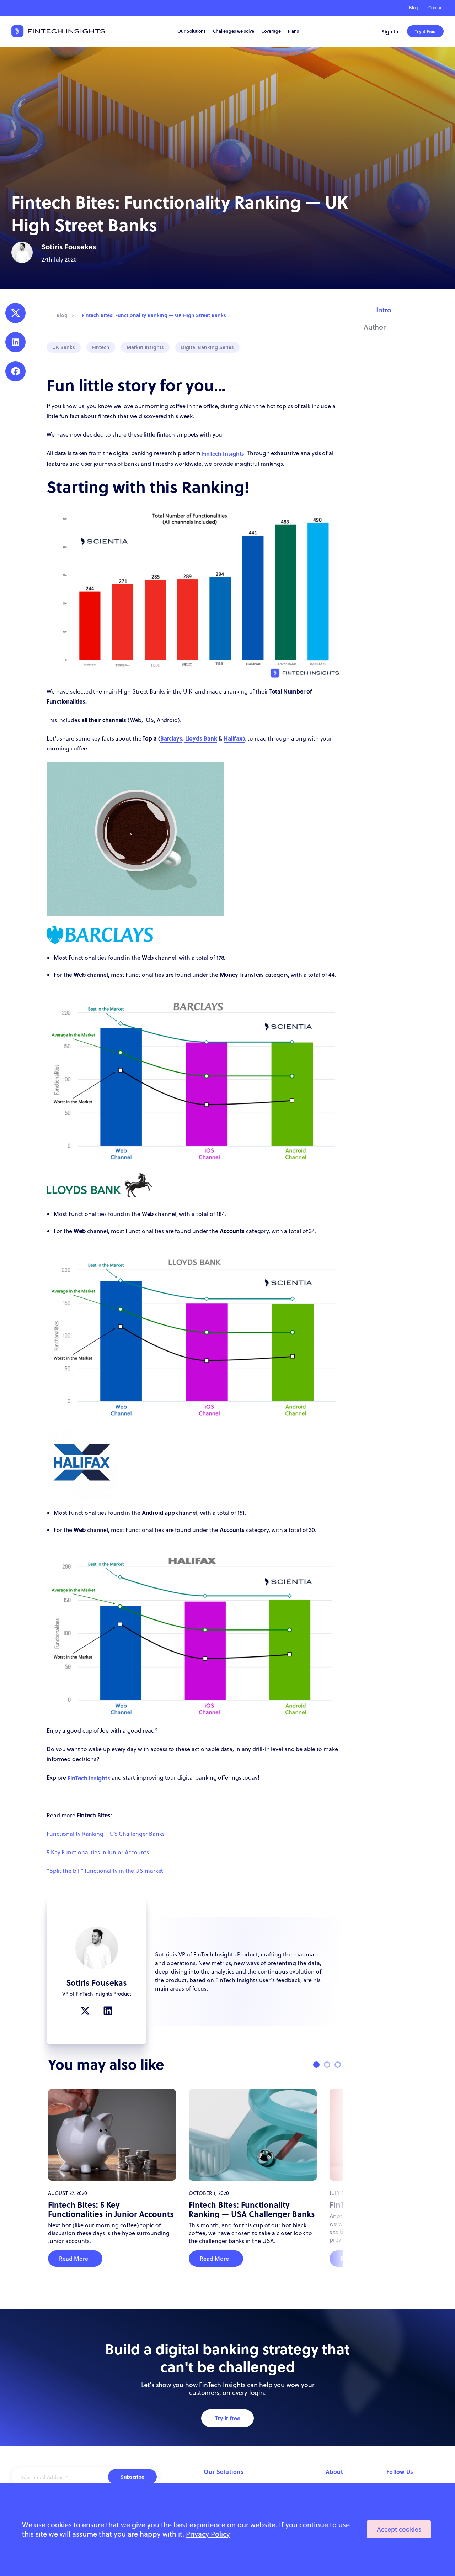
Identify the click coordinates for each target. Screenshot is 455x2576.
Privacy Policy (208, 2534)
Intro (384, 310)
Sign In (390, 31)
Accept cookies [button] (399, 2529)
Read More (74, 2259)
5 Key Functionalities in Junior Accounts (98, 1852)
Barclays (171, 738)
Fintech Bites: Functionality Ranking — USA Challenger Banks (252, 2209)
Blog (414, 8)
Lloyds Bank (200, 738)
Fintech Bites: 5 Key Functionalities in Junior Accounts (111, 2209)
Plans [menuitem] (293, 31)
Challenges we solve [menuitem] (234, 31)
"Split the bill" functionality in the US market (105, 1871)
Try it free (228, 2418)
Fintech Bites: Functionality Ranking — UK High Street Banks (154, 315)
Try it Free (425, 31)
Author (375, 327)
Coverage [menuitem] (271, 31)
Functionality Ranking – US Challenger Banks (106, 1834)
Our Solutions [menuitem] (192, 31)
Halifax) (234, 738)
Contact (436, 8)
